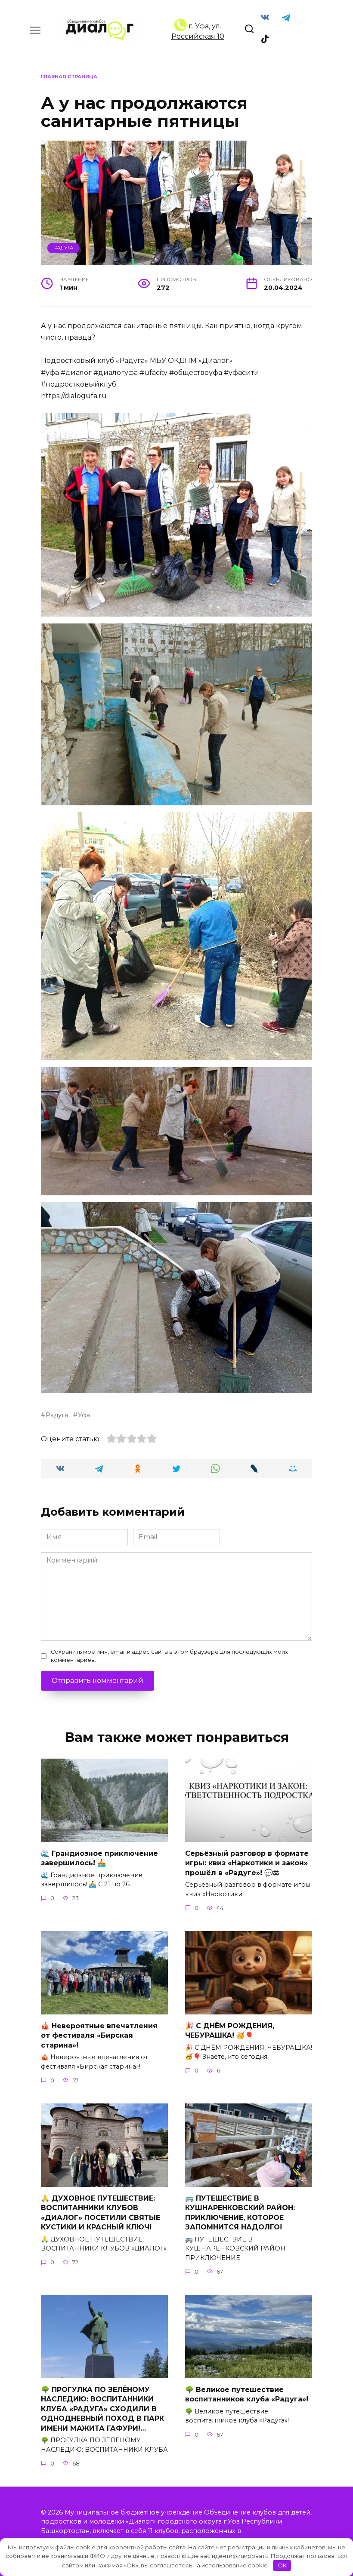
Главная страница (69, 77)
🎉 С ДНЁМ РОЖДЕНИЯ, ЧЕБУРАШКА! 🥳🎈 (230, 2031)
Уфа (84, 1415)
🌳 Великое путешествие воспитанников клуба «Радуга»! (247, 2394)
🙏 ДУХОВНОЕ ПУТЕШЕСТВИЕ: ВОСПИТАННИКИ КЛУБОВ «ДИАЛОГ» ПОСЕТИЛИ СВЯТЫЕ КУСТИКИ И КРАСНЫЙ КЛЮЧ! (101, 2213)
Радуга (64, 248)
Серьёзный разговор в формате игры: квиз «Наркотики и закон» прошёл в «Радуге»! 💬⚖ (247, 1863)
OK (282, 2565)
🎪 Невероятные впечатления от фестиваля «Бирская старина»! (99, 2036)
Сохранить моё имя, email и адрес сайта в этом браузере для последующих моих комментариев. (169, 1656)
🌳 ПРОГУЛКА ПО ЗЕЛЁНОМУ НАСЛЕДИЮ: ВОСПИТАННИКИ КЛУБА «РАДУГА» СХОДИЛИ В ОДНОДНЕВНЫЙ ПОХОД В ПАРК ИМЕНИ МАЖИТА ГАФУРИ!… (102, 2409)
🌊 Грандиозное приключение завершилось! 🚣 (99, 1858)
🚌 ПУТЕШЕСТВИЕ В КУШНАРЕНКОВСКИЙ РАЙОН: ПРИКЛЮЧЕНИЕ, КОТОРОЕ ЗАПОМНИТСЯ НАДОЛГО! (240, 2213)
